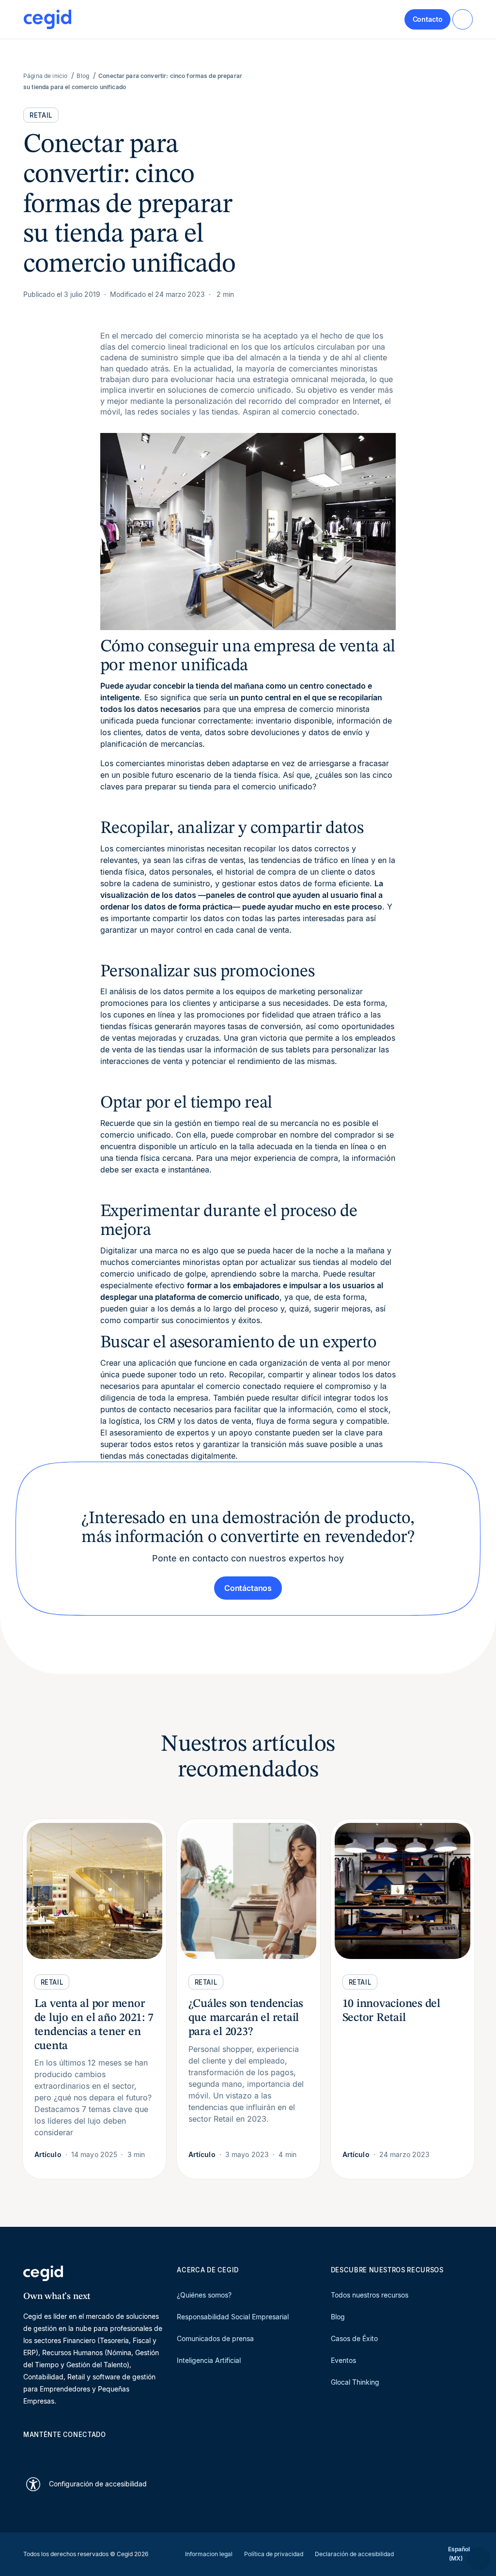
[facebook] (121, 2452)
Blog (338, 2317)
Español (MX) (459, 2554)
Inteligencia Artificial (209, 2360)
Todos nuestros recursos (370, 2295)
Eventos (343, 2360)
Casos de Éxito (354, 2338)
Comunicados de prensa (215, 2338)
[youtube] (51, 2452)
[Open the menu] (463, 19)
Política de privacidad (274, 2554)
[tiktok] (98, 2452)
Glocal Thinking (355, 2382)
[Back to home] (47, 19)
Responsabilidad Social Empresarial (233, 2317)
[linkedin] (28, 2452)
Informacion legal (209, 2554)
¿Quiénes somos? (204, 2295)
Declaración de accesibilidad (354, 2554)
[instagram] (75, 2452)
